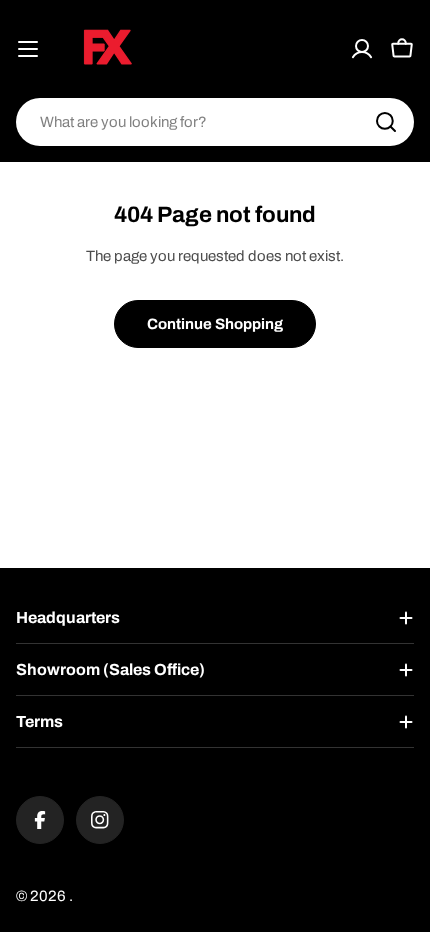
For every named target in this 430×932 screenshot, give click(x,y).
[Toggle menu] (28, 49)
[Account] (362, 49)
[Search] (386, 122)
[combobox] (215, 122)
